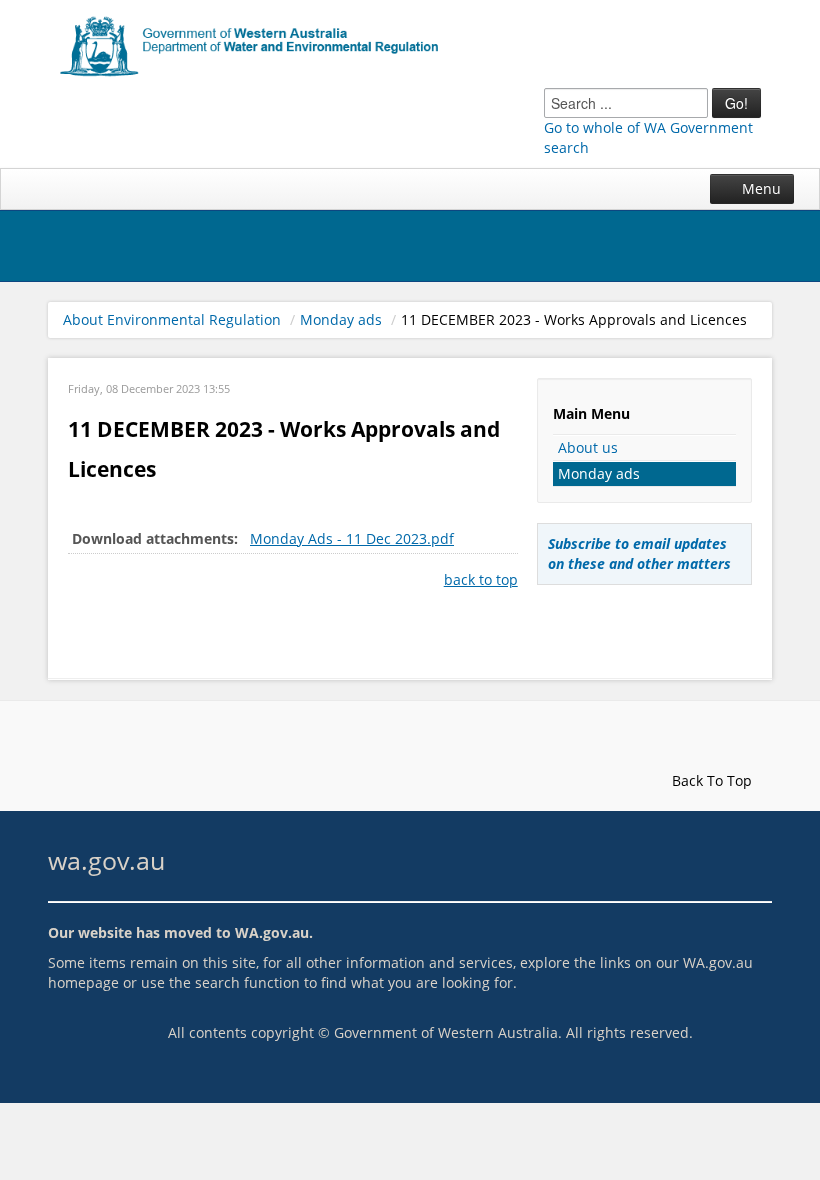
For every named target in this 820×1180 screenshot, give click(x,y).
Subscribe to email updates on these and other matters (639, 553)
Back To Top (710, 780)
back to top (481, 579)
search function (247, 982)
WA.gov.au (272, 932)
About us (588, 447)
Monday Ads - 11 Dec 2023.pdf (352, 538)
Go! (736, 103)
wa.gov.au (106, 860)
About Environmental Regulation (172, 319)
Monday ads (341, 319)
